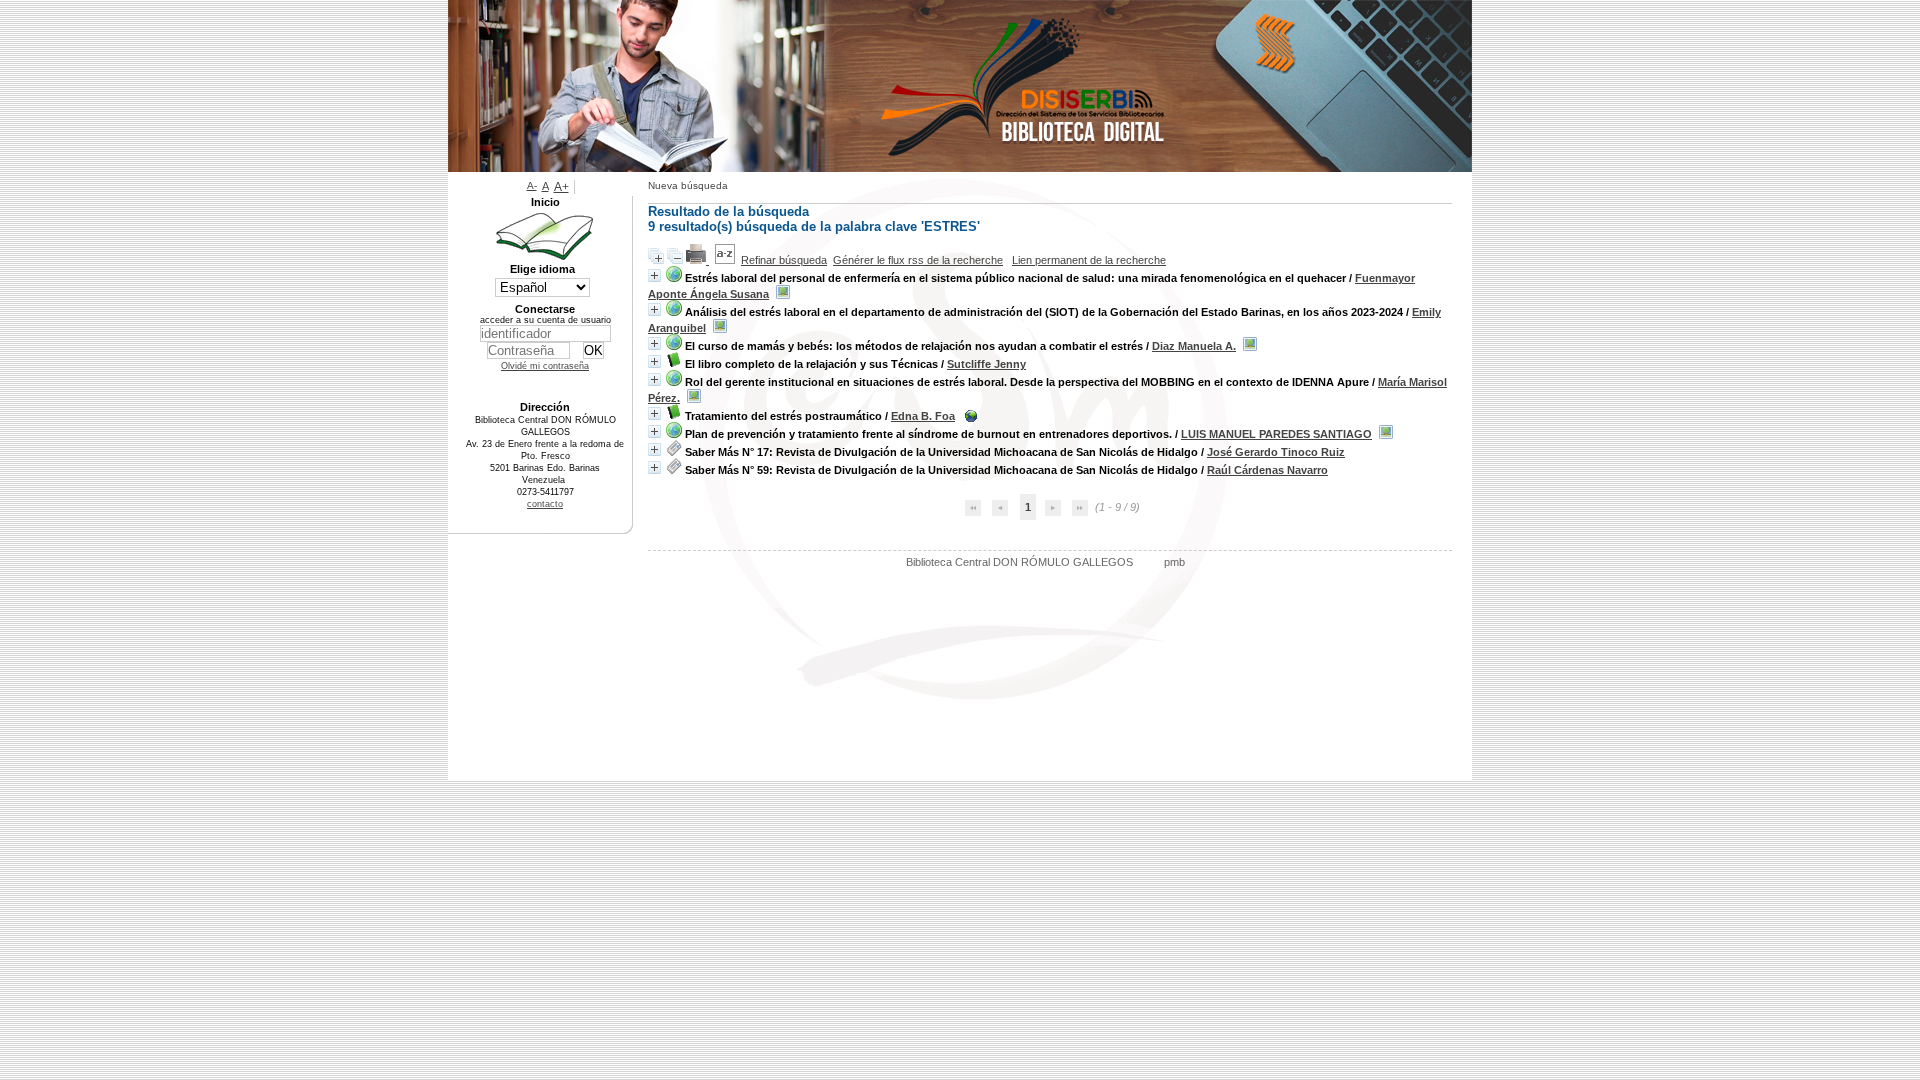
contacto (545, 504)
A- (532, 185)
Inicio (545, 202)
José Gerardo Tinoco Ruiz (1276, 452)
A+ (561, 187)
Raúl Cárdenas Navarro (1267, 470)
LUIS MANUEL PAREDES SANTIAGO (1276, 434)
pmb (1174, 562)
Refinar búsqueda (784, 260)
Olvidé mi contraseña (545, 366)
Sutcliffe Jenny (986, 364)
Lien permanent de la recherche (1089, 260)
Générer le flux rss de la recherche (918, 260)
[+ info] (654, 275)
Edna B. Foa (923, 416)
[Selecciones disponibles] (725, 260)
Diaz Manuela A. (1194, 346)
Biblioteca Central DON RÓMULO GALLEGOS (1019, 562)
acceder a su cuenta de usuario (545, 320)
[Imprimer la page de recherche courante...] (697, 260)
